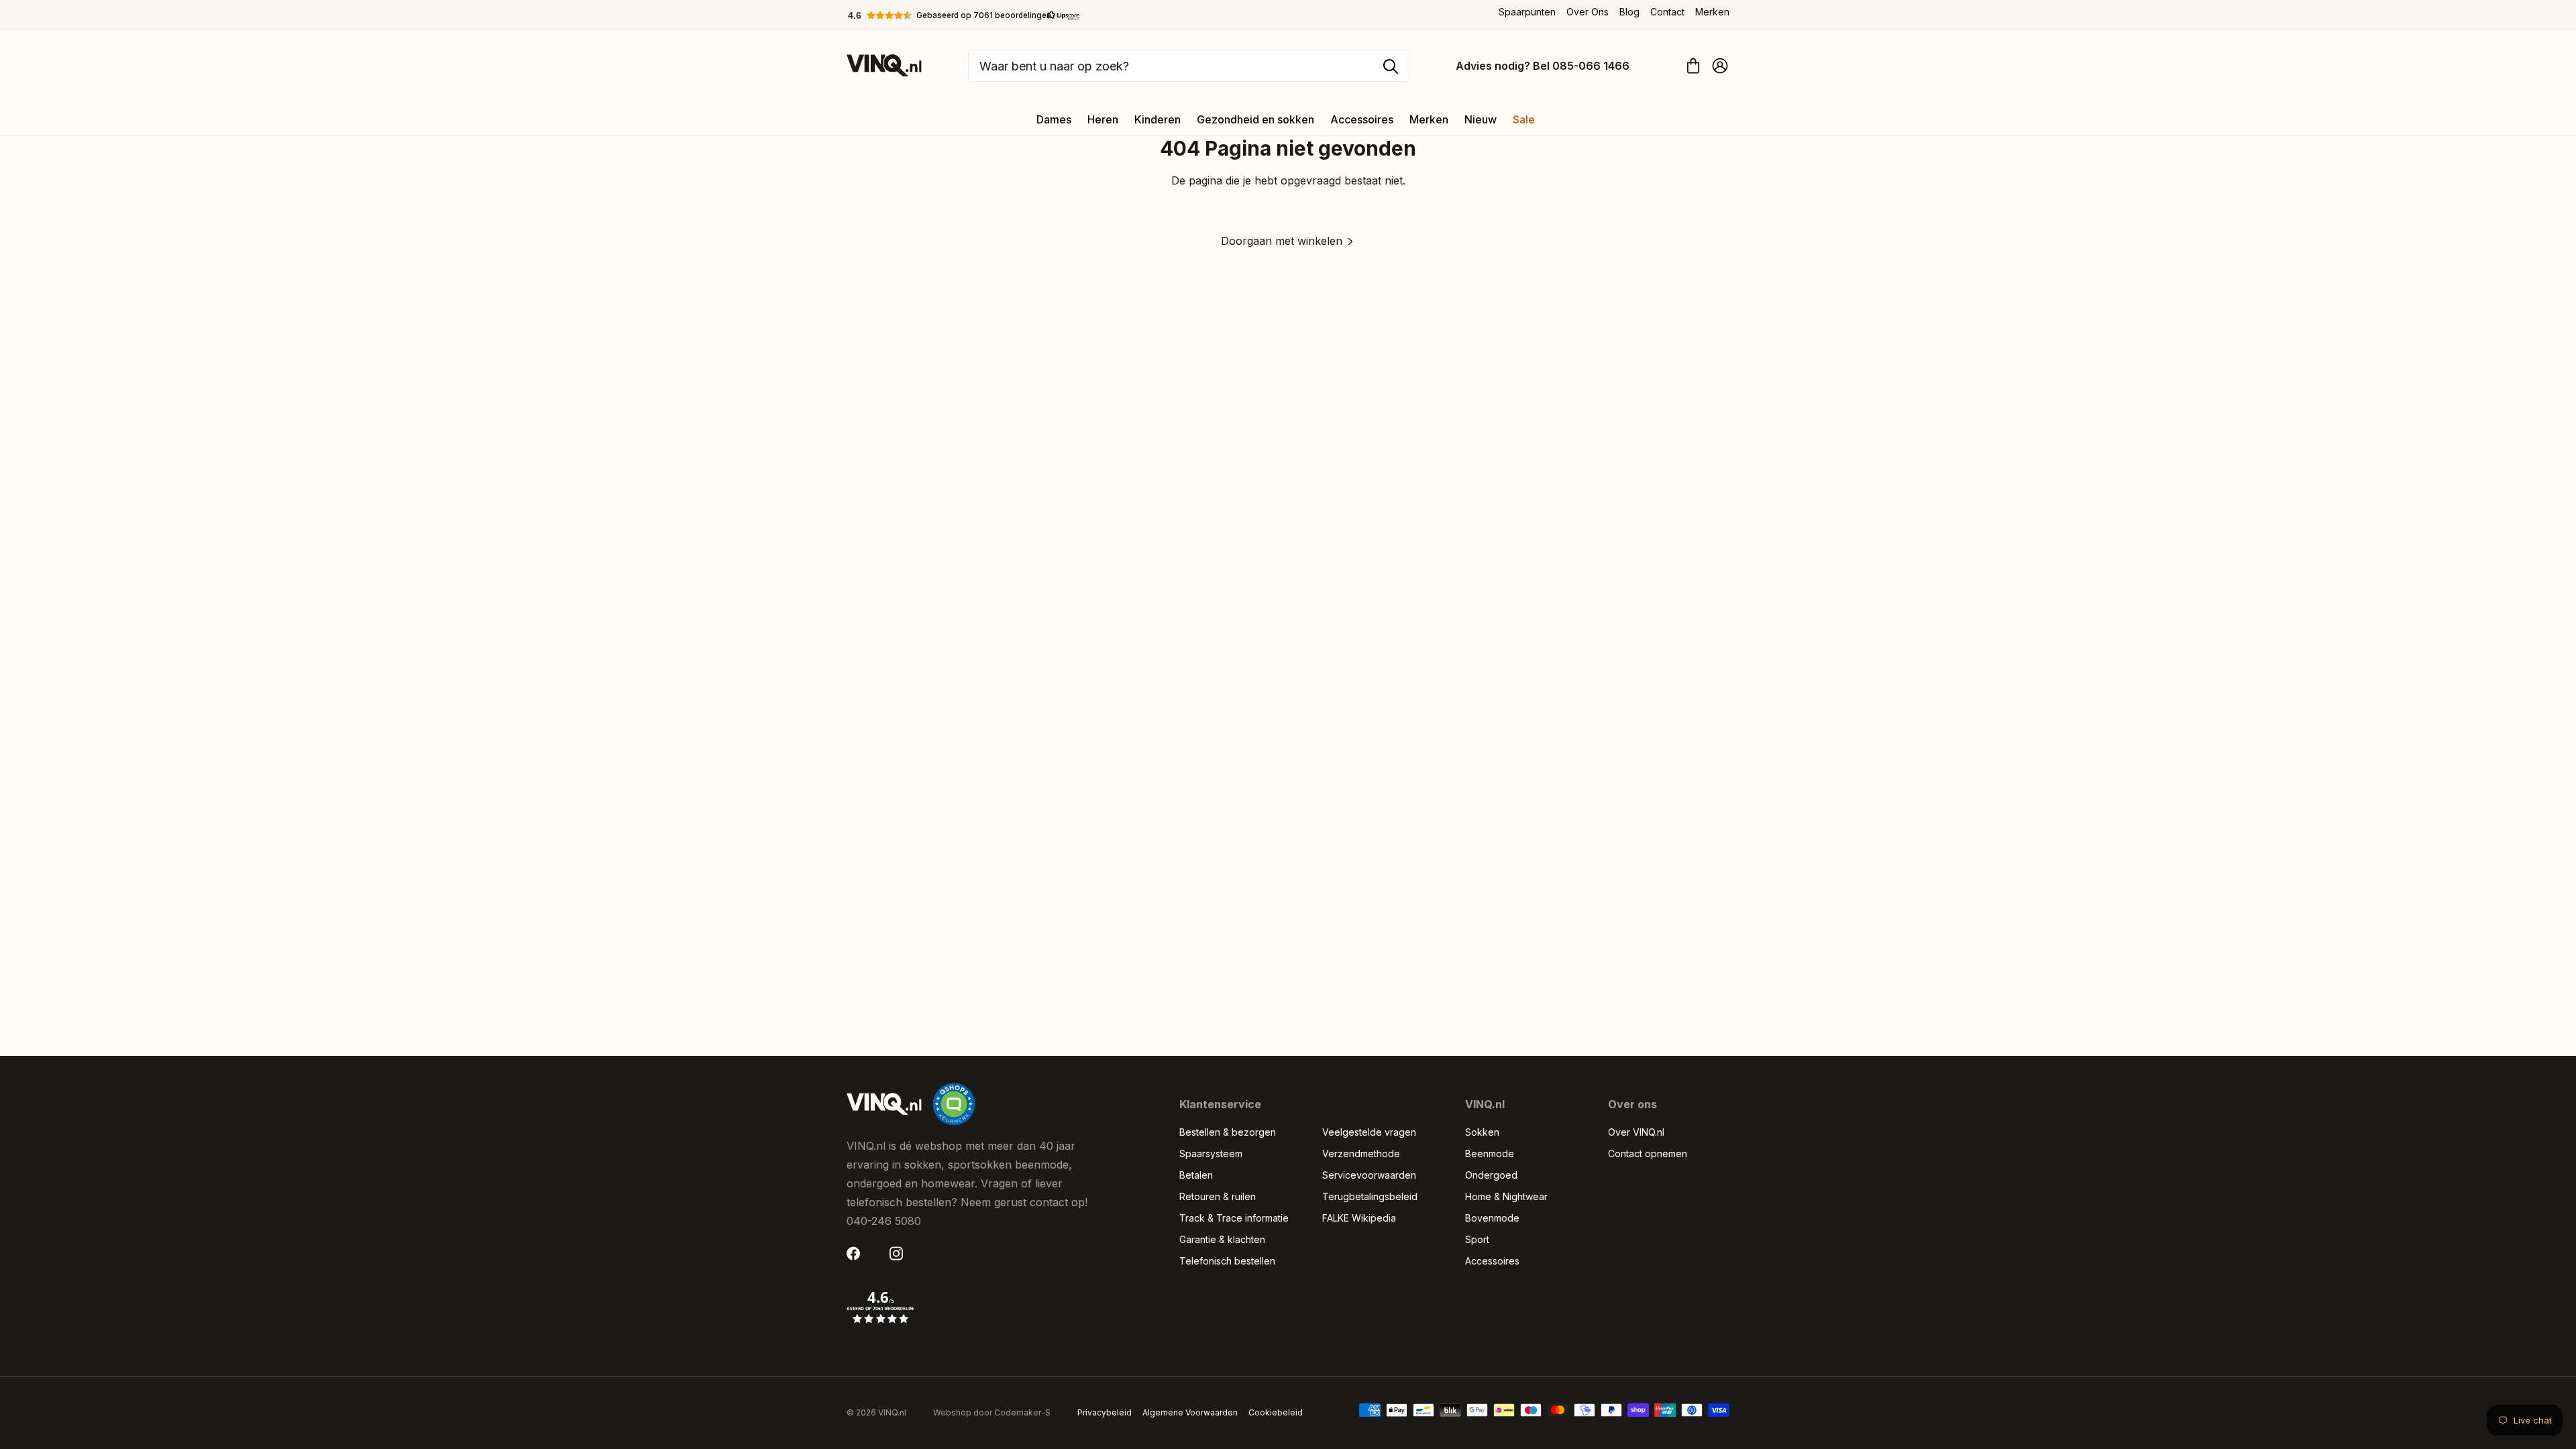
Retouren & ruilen (1218, 1196)
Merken (1712, 12)
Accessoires (1362, 119)
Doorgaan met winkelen (1282, 241)
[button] (964, 15)
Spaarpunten (1527, 12)
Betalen (1196, 1175)
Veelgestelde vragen (1369, 1132)
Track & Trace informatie (1234, 1218)
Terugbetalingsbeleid (1370, 1196)
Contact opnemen (1648, 1153)
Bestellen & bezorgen (1228, 1132)
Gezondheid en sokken (1255, 119)
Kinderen (1158, 119)
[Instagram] (900, 1253)
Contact (1667, 12)
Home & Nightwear (1506, 1196)
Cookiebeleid (1276, 1412)
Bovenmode (1492, 1218)
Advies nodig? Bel (1543, 66)
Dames (1054, 119)
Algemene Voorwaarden (1190, 1412)
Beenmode (1490, 1153)
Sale (1524, 119)
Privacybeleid (1105, 1412)
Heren (1103, 119)
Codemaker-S (1022, 1412)
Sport (1477, 1239)
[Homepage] (884, 65)
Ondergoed (1491, 1175)
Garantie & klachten (1222, 1239)
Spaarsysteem (1211, 1153)
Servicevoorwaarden (1369, 1175)
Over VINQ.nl (1636, 1132)
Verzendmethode (1361, 1153)
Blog (1629, 12)
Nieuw (1481, 119)
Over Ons (1588, 12)
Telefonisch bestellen (1227, 1261)
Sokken (1482, 1132)
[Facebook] (857, 1253)
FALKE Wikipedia (1359, 1218)
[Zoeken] (1391, 66)
